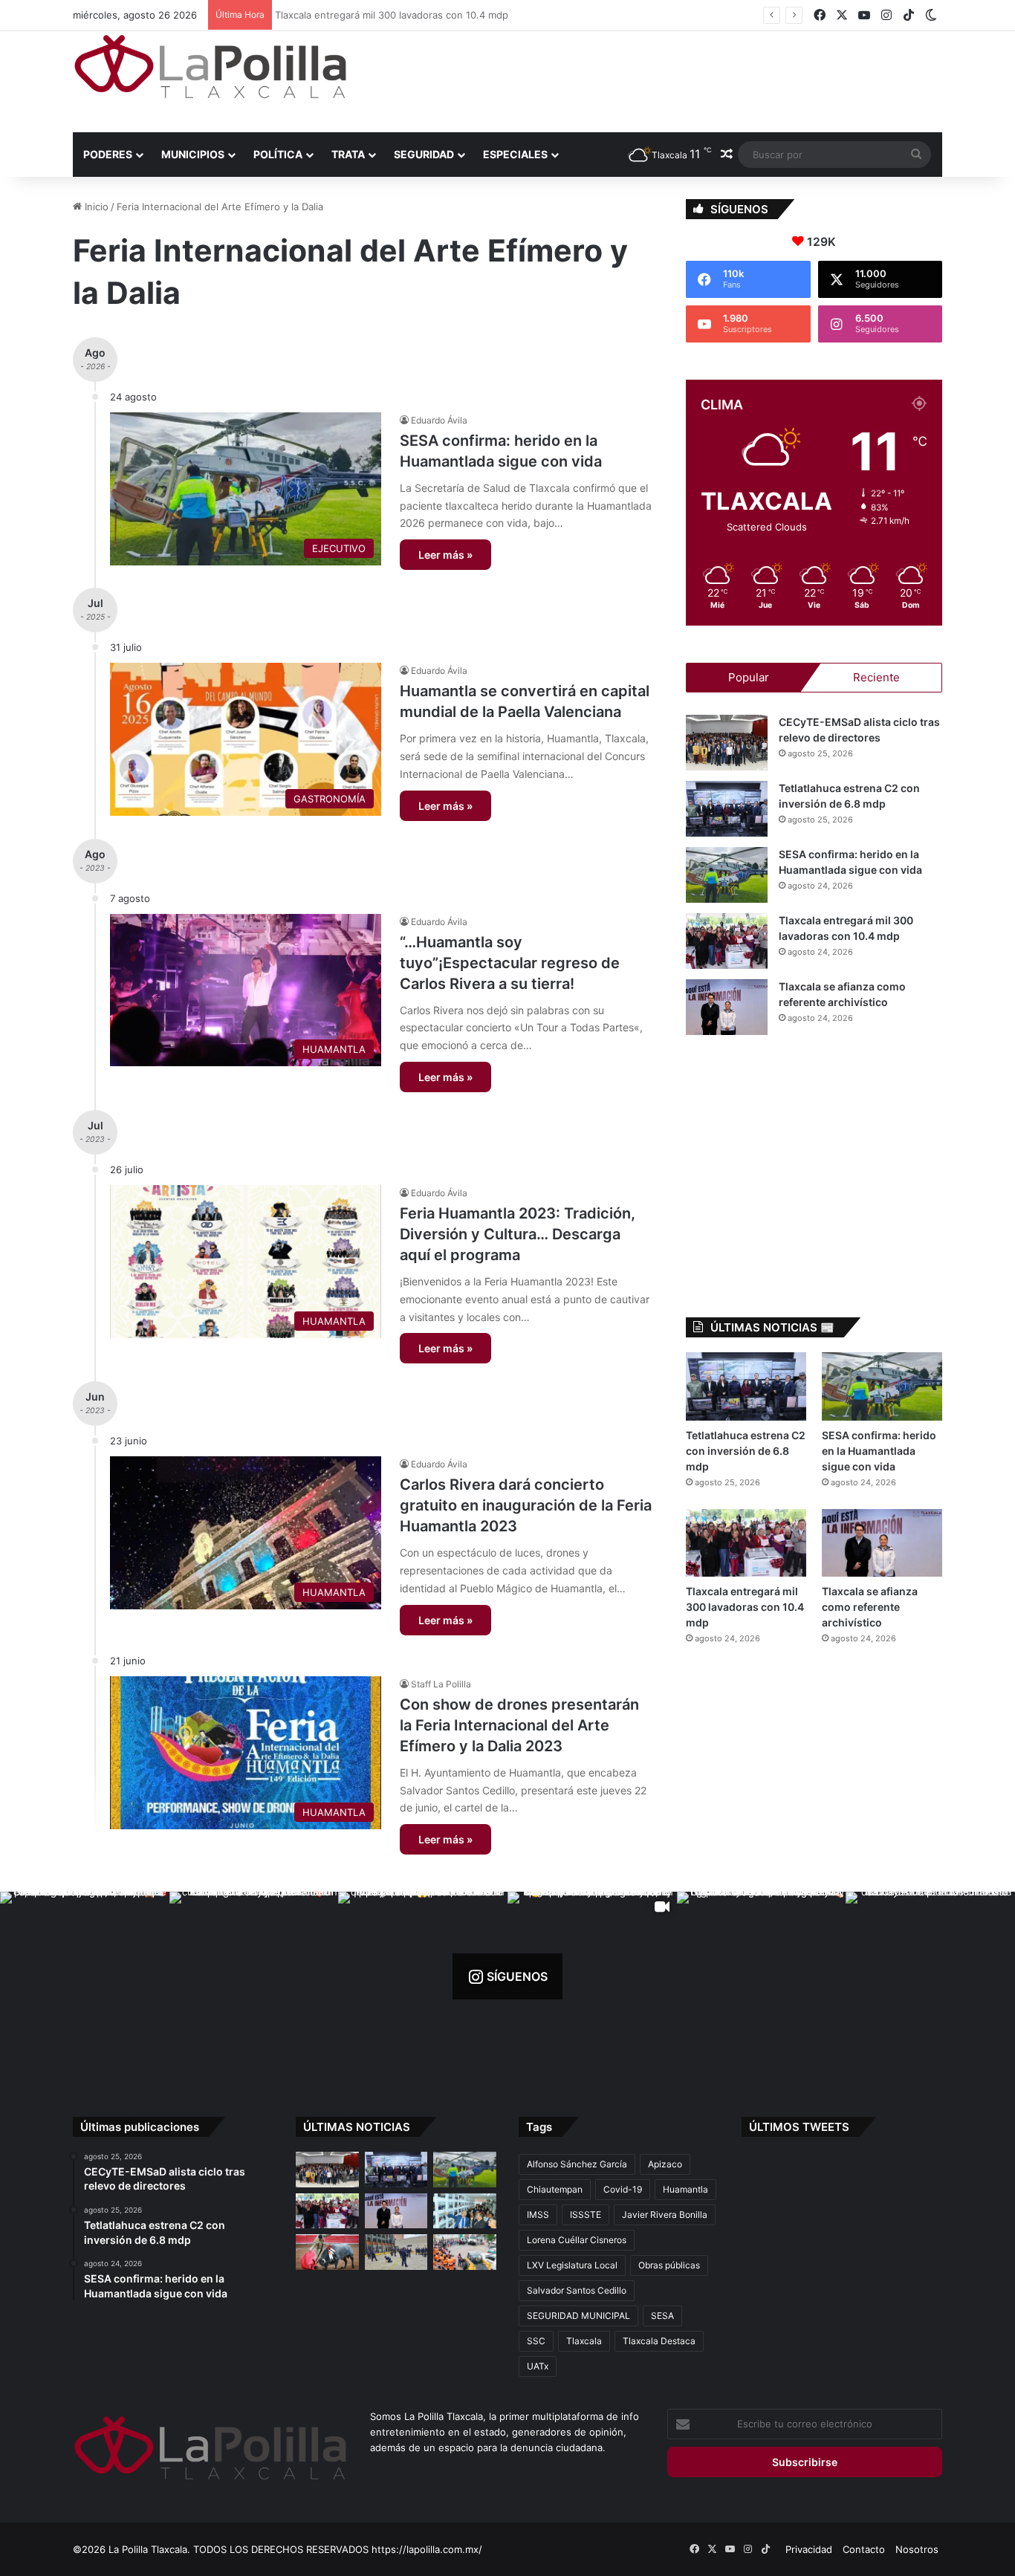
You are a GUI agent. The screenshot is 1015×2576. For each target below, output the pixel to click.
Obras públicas (669, 2265)
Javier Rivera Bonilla (665, 2215)
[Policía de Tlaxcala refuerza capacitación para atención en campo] (396, 2252)
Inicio (95, 207)
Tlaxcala (584, 2341)
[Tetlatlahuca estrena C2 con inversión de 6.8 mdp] (727, 809)
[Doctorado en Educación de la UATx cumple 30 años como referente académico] (465, 2211)
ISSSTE (586, 2215)
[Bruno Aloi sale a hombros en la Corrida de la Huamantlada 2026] (327, 2252)
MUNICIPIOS (193, 154)
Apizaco (665, 2164)
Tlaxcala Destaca (659, 2341)
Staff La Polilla (441, 1684)
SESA (662, 2316)
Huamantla (685, 2189)
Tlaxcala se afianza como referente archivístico (870, 1607)
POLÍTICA (278, 154)
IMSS (538, 2215)
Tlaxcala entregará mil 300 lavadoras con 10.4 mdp (396, 15)
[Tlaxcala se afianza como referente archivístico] (727, 1007)
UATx (538, 2366)
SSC (536, 2341)
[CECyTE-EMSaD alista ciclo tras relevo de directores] (727, 743)
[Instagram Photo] (85, 1976)
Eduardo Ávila (439, 420)
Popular (749, 677)
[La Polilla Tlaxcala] (210, 66)
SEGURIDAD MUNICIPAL (578, 2316)
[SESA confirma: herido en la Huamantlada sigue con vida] (727, 875)
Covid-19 (623, 2189)
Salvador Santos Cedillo (577, 2290)
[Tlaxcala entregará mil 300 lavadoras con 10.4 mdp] (727, 941)
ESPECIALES (515, 154)
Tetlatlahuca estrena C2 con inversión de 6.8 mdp (746, 1451)
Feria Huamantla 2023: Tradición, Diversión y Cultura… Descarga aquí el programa (518, 1234)
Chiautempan (555, 2189)
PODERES (108, 154)
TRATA (348, 154)
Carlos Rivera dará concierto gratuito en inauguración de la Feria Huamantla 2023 (526, 1505)
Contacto (864, 2549)
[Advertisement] (656, 80)
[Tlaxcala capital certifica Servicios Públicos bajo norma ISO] (465, 2252)
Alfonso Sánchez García (577, 2164)
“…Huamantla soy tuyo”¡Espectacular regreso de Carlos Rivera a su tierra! (510, 963)
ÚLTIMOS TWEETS (799, 2127)
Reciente (876, 677)
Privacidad (809, 2549)
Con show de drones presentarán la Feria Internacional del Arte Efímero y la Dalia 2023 (519, 1725)
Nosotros (917, 2549)
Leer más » (445, 555)
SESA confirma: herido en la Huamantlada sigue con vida (879, 1451)
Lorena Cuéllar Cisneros (577, 2240)
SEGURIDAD (424, 154)
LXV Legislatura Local (572, 2265)
